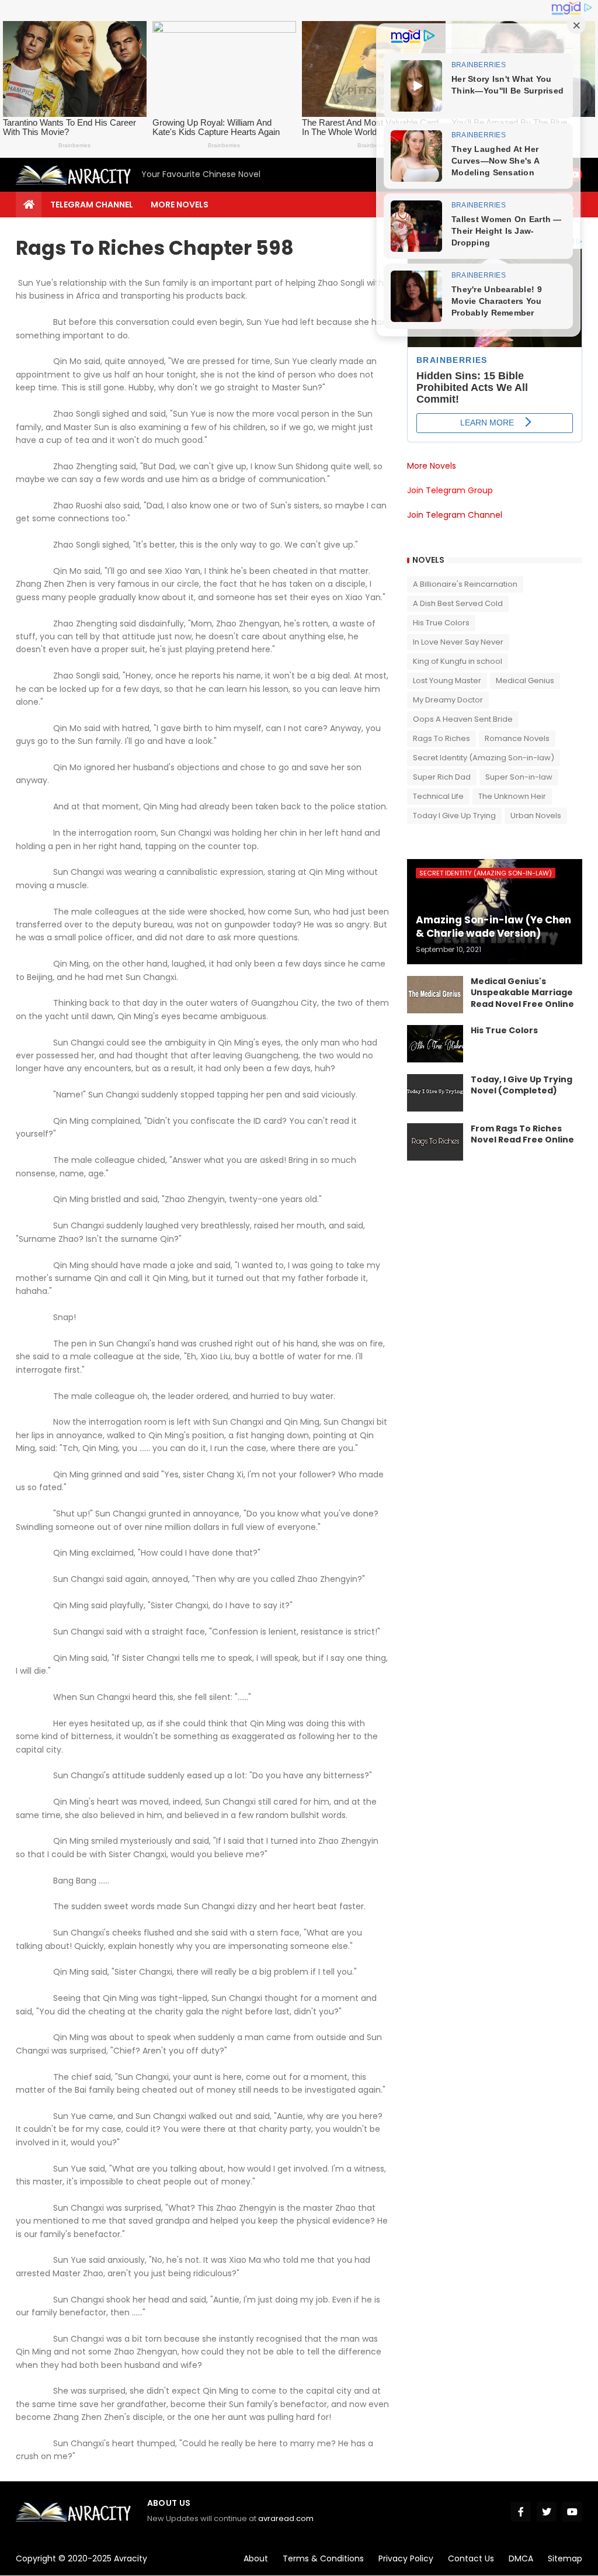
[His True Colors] (435, 1044)
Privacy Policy (406, 2558)
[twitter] (547, 2512)
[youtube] (572, 2512)
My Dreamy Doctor (448, 700)
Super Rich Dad (442, 777)
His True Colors (441, 623)
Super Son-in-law (519, 777)
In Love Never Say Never (458, 642)
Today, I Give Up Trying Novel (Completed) (521, 1086)
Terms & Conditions (323, 2558)
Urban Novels (536, 816)
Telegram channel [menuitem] (92, 205)
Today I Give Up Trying (454, 816)
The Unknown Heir (512, 796)
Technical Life (438, 796)
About (256, 2558)
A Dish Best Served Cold (458, 603)
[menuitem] (29, 205)
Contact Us (471, 2558)
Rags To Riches (441, 738)
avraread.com (286, 2518)
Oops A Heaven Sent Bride (463, 719)
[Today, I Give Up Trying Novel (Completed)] (435, 1093)
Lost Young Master (447, 681)
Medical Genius (525, 681)
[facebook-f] (521, 2512)
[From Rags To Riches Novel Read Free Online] (435, 1142)
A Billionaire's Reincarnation (465, 584)
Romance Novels (517, 738)
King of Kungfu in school (458, 661)
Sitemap (565, 2558)
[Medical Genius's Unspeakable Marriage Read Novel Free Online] (435, 995)
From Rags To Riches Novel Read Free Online (522, 1135)
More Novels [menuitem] (180, 205)
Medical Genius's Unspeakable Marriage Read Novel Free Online (522, 993)
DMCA (521, 2558)
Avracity (131, 2558)
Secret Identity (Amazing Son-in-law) (484, 758)
